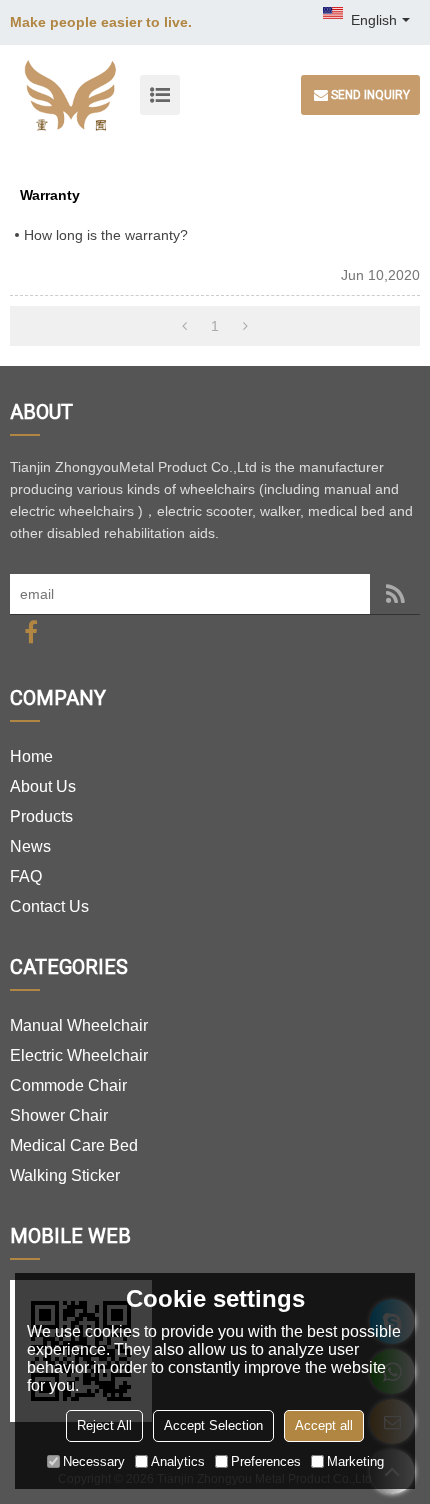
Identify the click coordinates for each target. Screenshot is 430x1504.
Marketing (355, 1461)
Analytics (178, 1461)
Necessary (94, 1461)
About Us (43, 786)
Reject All (104, 1425)
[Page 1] (184, 326)
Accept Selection (213, 1425)
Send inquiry (370, 95)
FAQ (26, 876)
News (30, 846)
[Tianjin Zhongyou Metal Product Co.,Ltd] (70, 95)
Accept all (324, 1425)
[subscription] (395, 594)
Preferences (266, 1461)
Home (31, 756)
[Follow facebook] (31, 632)
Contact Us (49, 906)
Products (41, 816)
